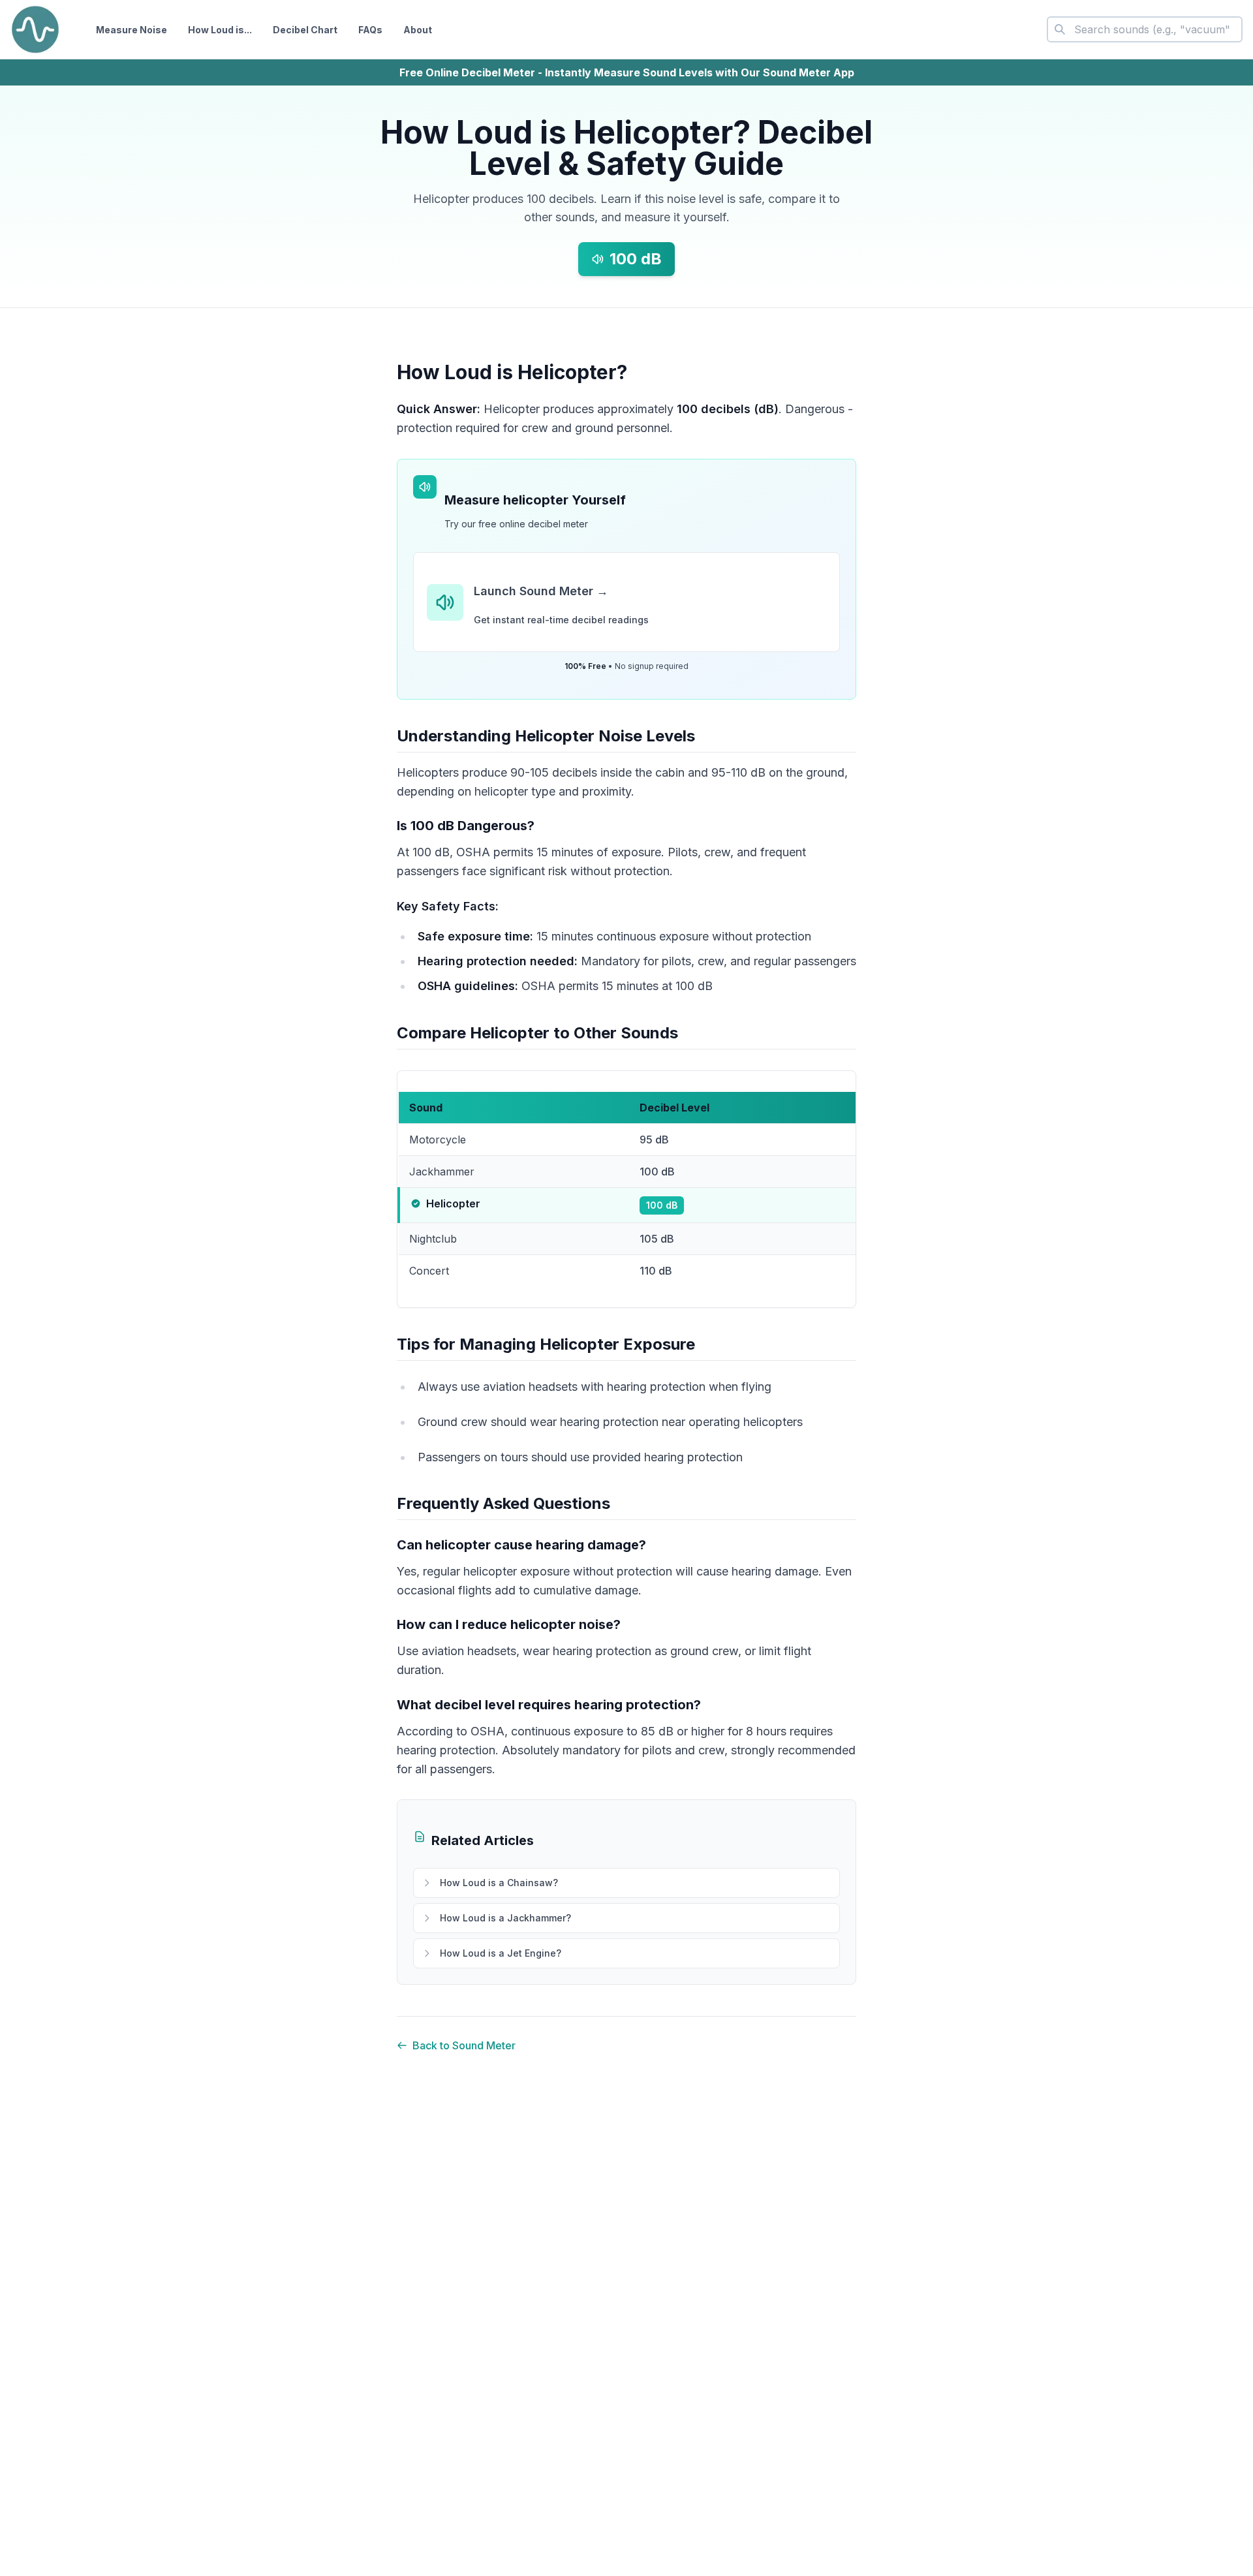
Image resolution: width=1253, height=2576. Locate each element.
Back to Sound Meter (464, 2045)
